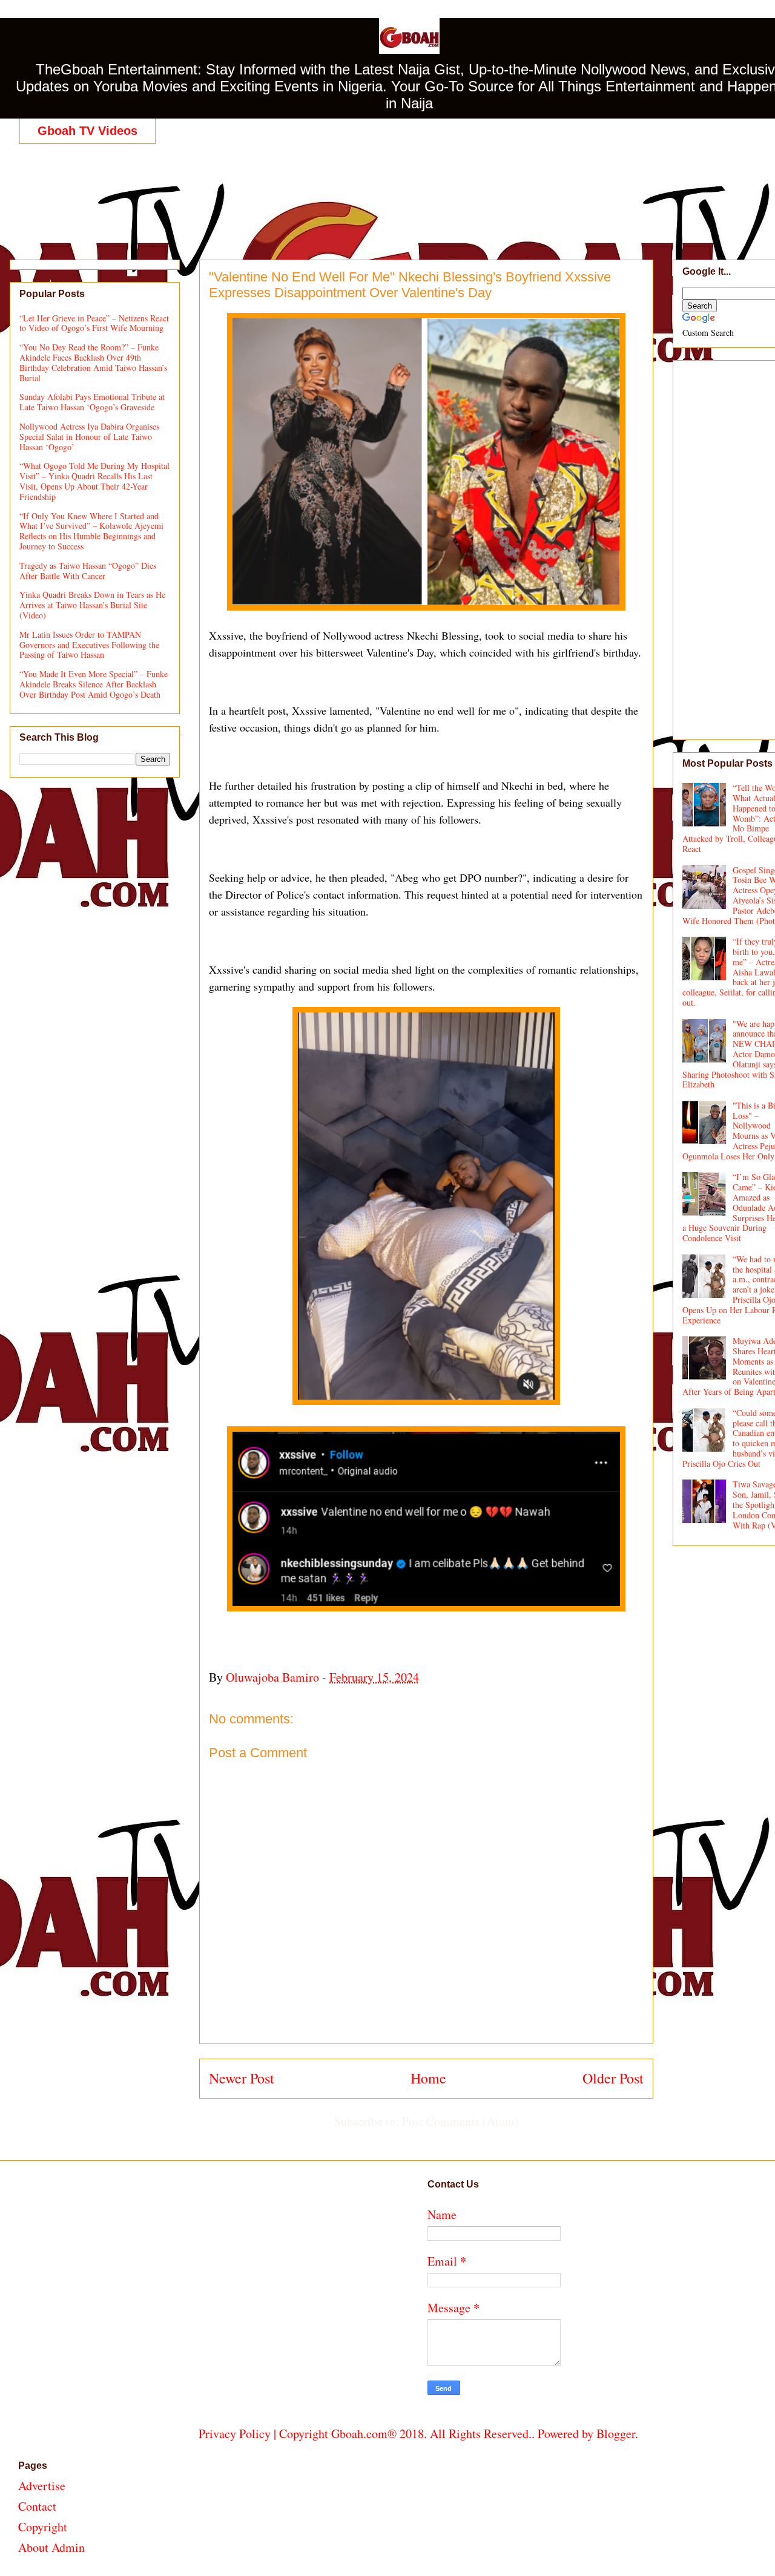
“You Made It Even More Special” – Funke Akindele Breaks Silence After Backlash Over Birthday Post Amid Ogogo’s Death (94, 684)
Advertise (42, 2486)
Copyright (43, 2527)
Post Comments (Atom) (460, 2121)
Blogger (616, 2433)
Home (428, 2078)
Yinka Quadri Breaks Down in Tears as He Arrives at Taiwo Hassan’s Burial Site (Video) (92, 605)
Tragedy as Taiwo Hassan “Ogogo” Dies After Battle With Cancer (88, 571)
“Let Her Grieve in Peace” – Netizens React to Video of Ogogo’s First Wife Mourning (94, 323)
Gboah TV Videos (87, 131)
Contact (37, 2506)
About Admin (51, 2547)
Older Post (613, 2078)
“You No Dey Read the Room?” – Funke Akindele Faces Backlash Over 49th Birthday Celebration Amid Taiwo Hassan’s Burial (93, 362)
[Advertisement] (418, 189)
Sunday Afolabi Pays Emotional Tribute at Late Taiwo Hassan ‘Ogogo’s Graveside (92, 402)
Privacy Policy (235, 2433)
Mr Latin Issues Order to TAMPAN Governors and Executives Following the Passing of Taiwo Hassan (89, 645)
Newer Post (242, 2078)
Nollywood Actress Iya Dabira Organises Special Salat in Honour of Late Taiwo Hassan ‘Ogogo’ (89, 437)
